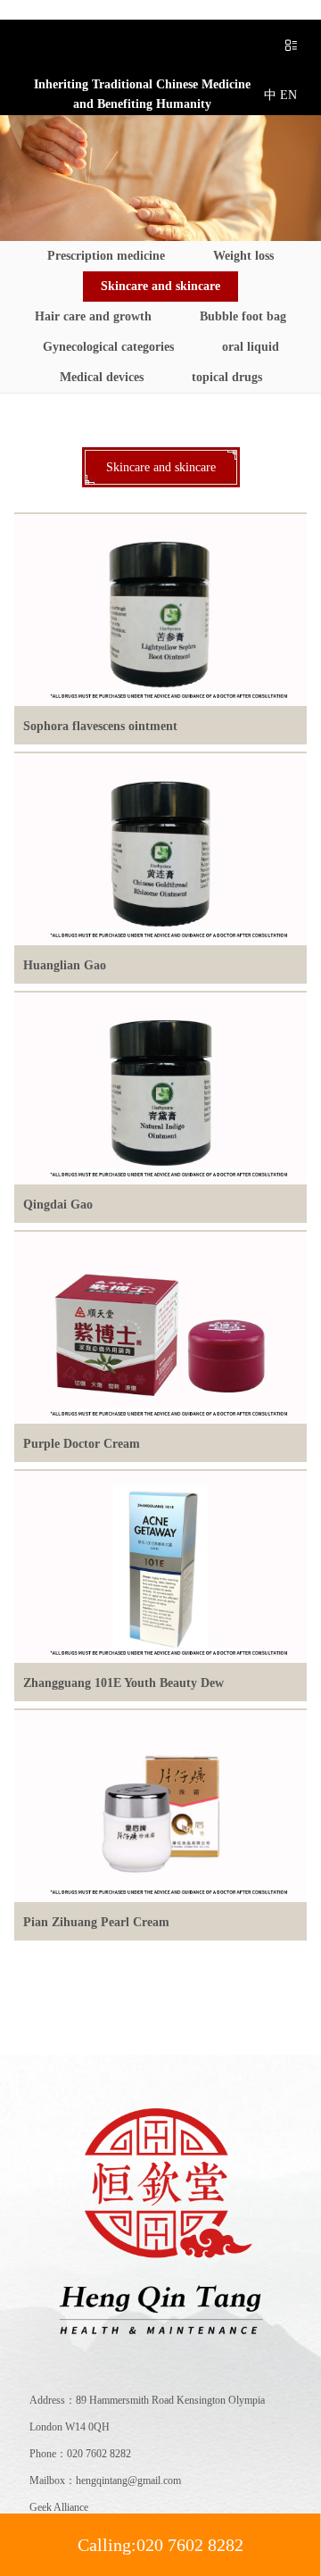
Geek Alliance (59, 2507)
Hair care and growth (93, 316)
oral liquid (251, 347)
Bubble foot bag (243, 316)
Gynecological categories (108, 347)
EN (288, 95)
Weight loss (243, 256)
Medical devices (102, 377)
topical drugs (227, 377)
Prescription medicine (106, 256)
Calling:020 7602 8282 (160, 2545)
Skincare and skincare (160, 286)
